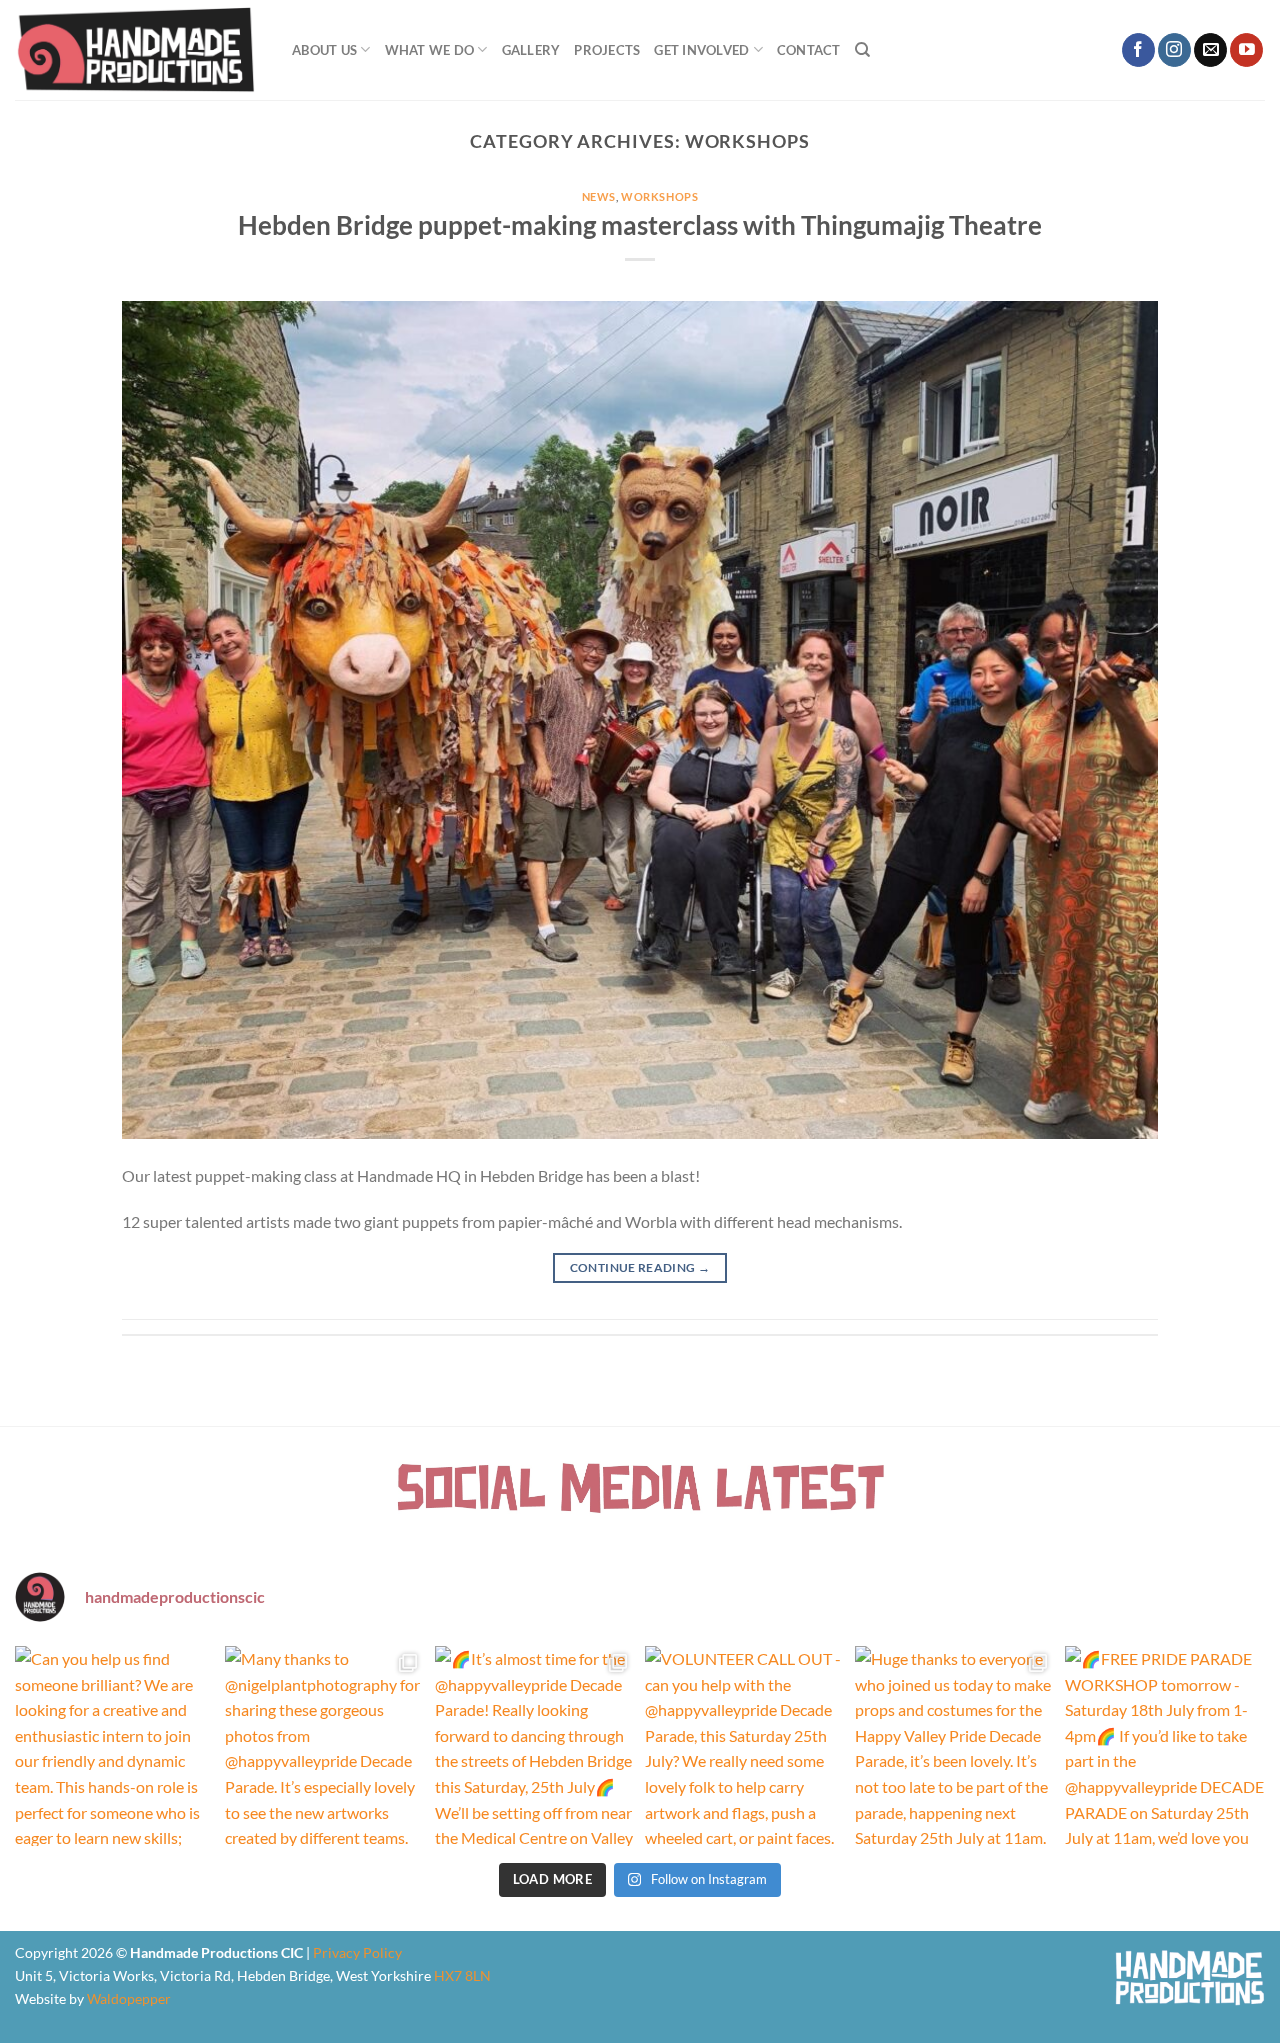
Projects (607, 50)
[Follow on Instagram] (1174, 50)
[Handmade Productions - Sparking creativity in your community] (138, 50)
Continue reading (640, 1267)
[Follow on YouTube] (1246, 50)
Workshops (659, 196)
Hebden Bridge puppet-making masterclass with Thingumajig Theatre (640, 225)
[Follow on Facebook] (1138, 50)
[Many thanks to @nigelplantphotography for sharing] (325, 1746)
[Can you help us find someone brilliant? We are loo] (115, 1746)
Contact (809, 50)
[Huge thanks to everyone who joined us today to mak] (955, 1746)
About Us (324, 50)
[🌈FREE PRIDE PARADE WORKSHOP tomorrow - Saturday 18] (1165, 1746)
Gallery (531, 50)
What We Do (430, 50)
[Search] (862, 50)
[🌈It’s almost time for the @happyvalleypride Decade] (535, 1746)
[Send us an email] (1210, 50)
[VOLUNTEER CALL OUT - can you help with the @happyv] (745, 1746)
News (599, 196)
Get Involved (701, 50)
